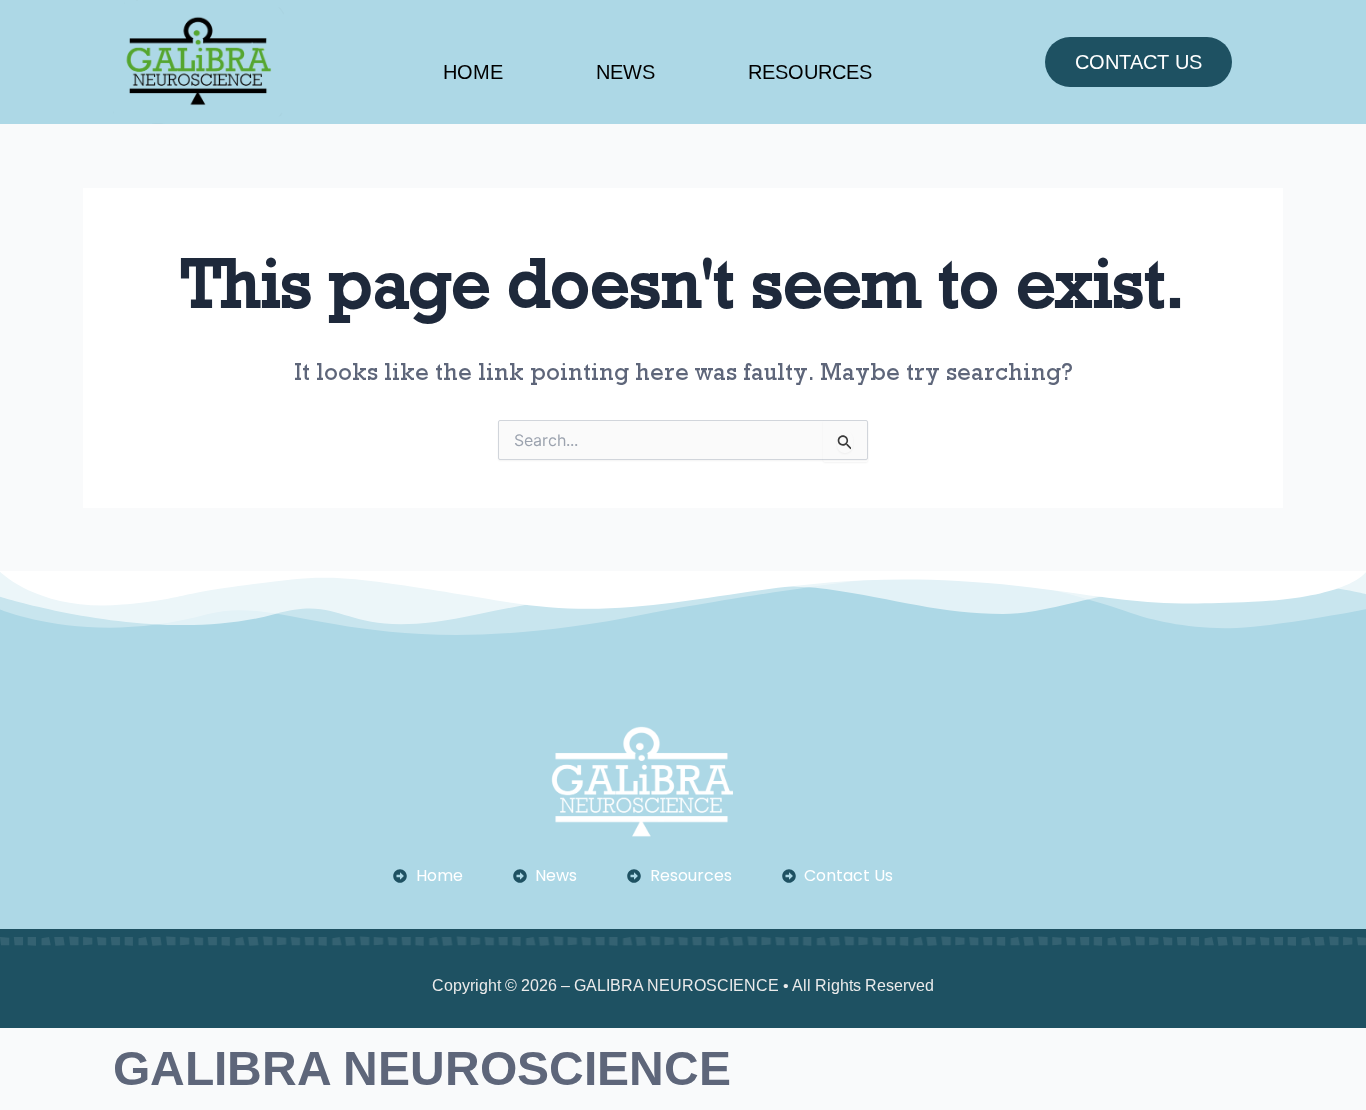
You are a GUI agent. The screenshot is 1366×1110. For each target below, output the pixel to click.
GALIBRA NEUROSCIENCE (422, 1068)
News (625, 72)
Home (473, 72)
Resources (810, 72)
